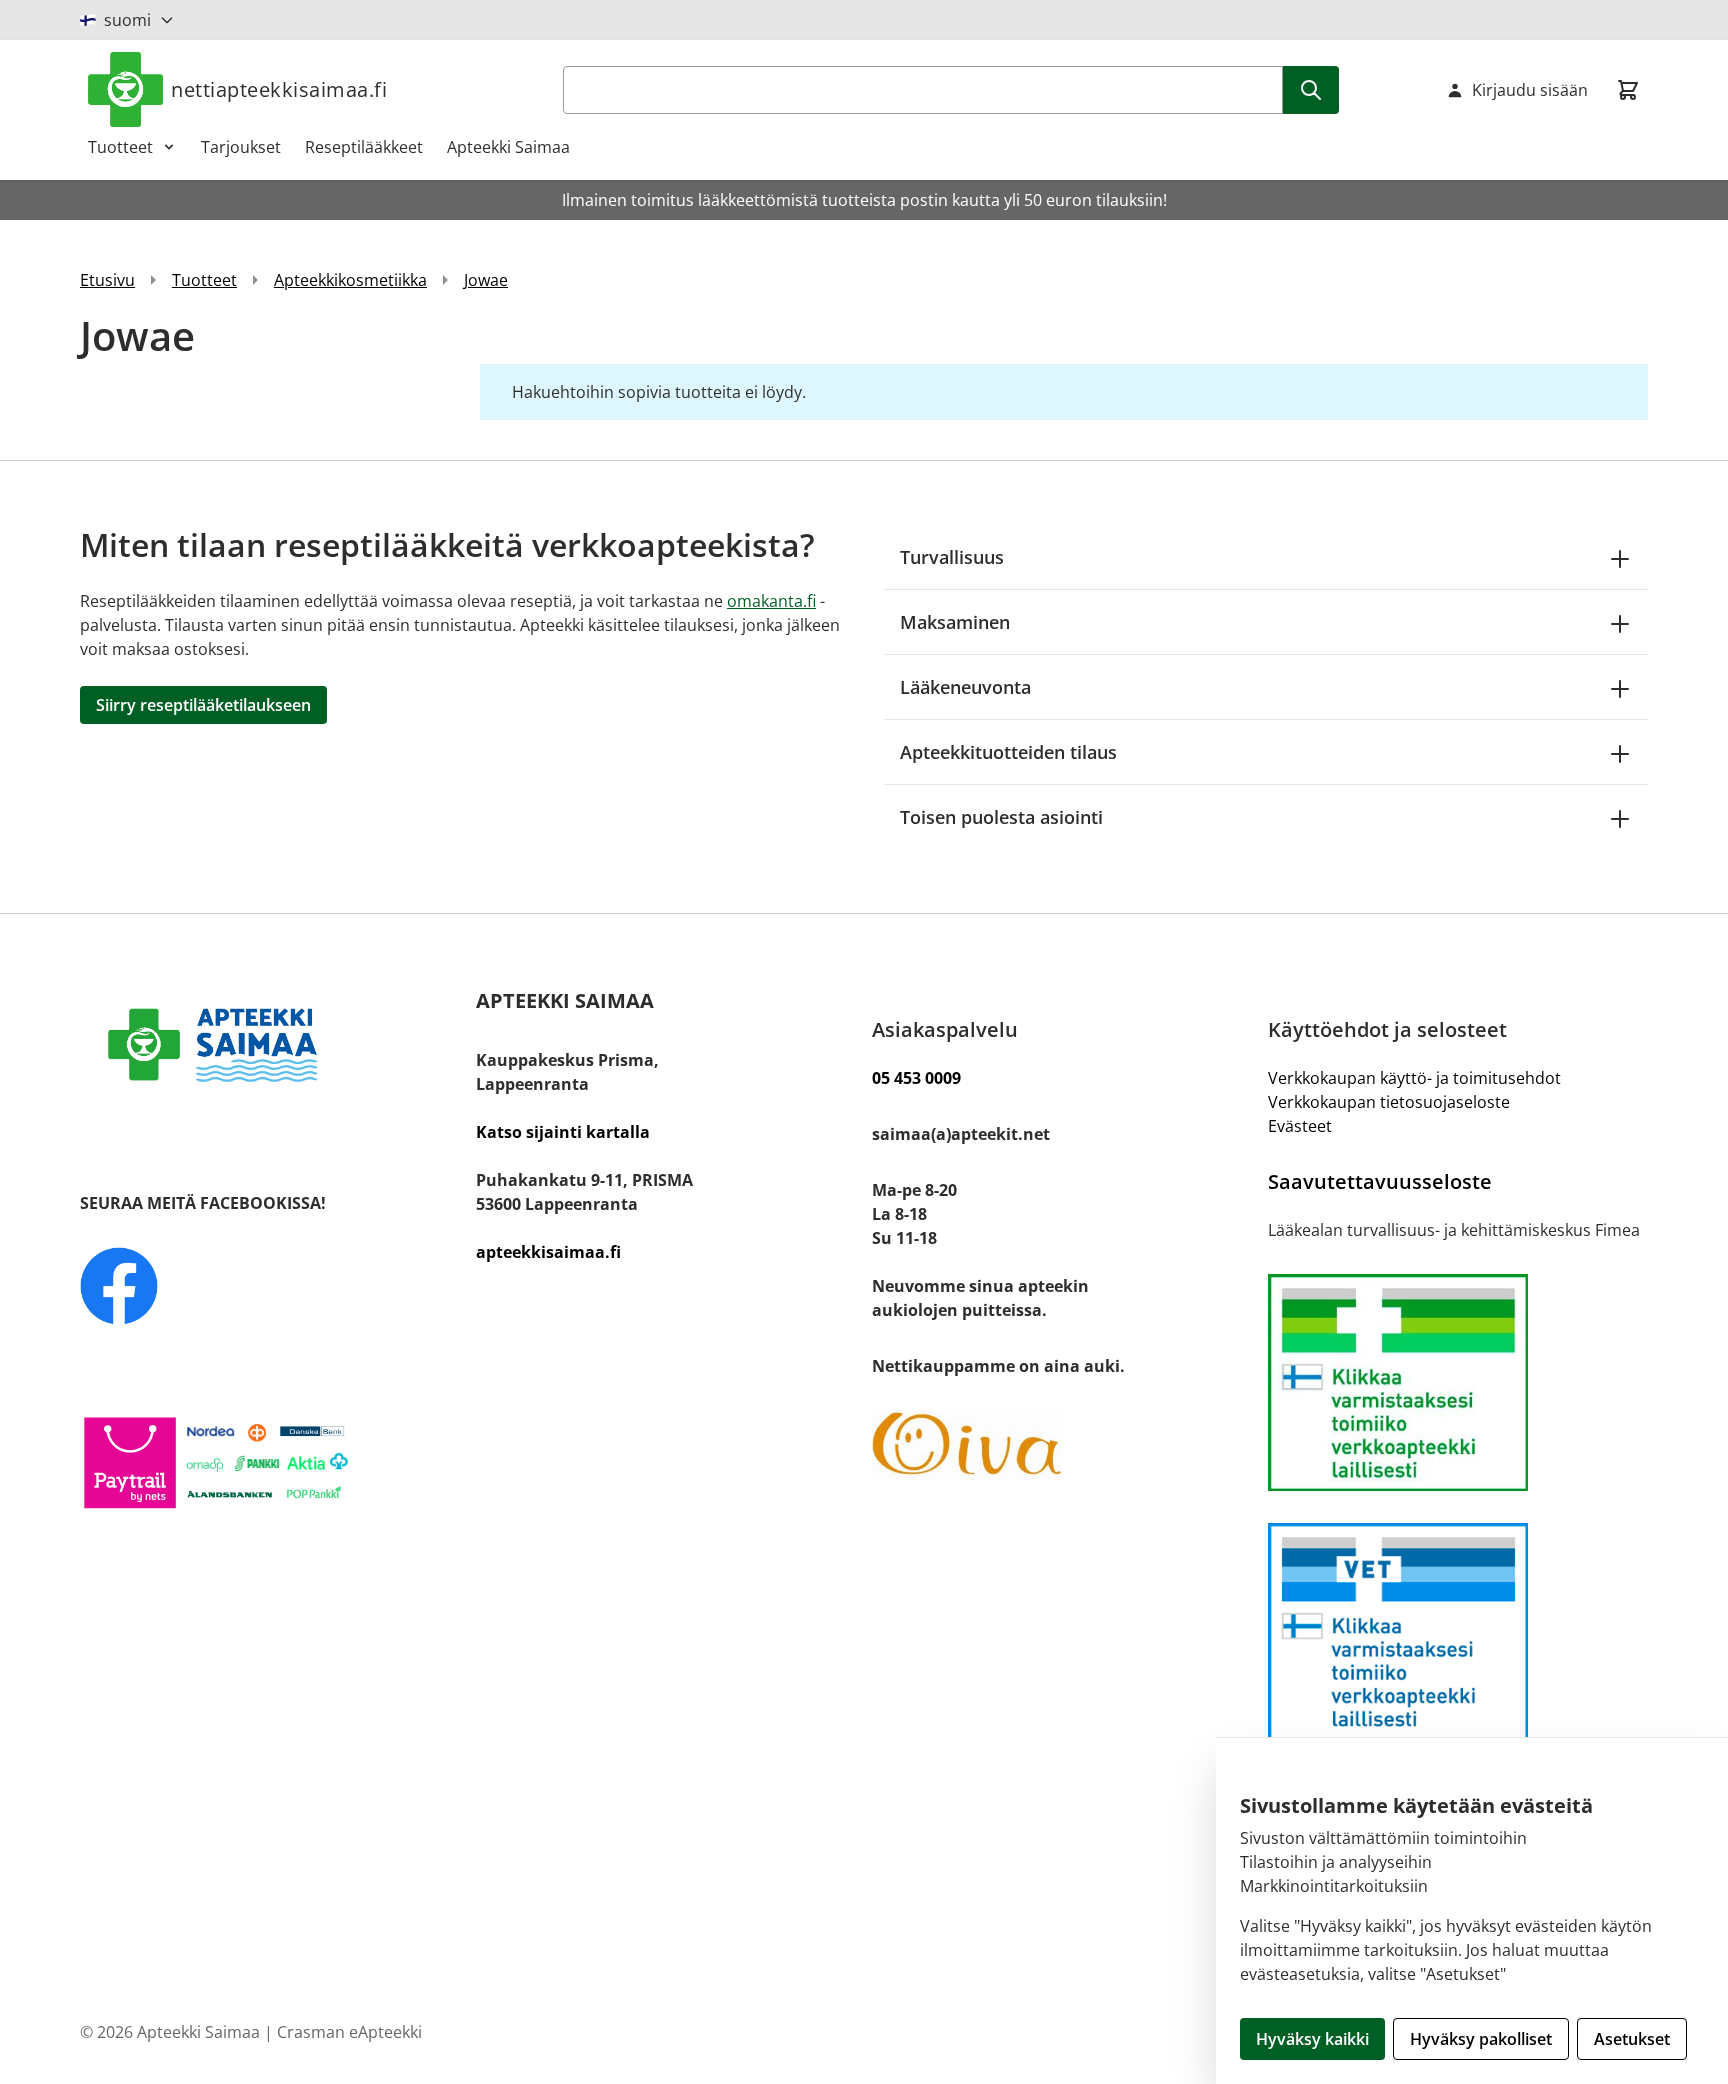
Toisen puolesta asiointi (1001, 817)
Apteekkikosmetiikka (350, 280)
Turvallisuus (952, 557)
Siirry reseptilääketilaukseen (203, 705)
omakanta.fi (771, 601)
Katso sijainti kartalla (563, 1132)
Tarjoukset (241, 147)
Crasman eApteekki (349, 2032)
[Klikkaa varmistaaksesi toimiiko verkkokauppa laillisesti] (1458, 1382)
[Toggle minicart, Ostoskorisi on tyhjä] (1628, 90)
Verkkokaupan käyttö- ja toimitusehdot (1414, 1078)
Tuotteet (120, 147)
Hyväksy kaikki (1312, 2039)
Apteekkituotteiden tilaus (1008, 752)
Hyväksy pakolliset (1481, 2039)
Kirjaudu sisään (1530, 90)
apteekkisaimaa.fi (548, 1252)
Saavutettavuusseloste (1380, 1181)
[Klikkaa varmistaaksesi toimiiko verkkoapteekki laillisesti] (1458, 1631)
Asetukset (1632, 2039)
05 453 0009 (916, 1078)
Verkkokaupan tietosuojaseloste (1389, 1102)
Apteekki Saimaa (508, 147)
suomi (127, 20)
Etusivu (107, 280)
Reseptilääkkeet (364, 147)
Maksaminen (955, 622)
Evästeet (1300, 1126)
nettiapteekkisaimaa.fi (279, 89)
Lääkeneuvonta (965, 687)
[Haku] (1311, 90)
